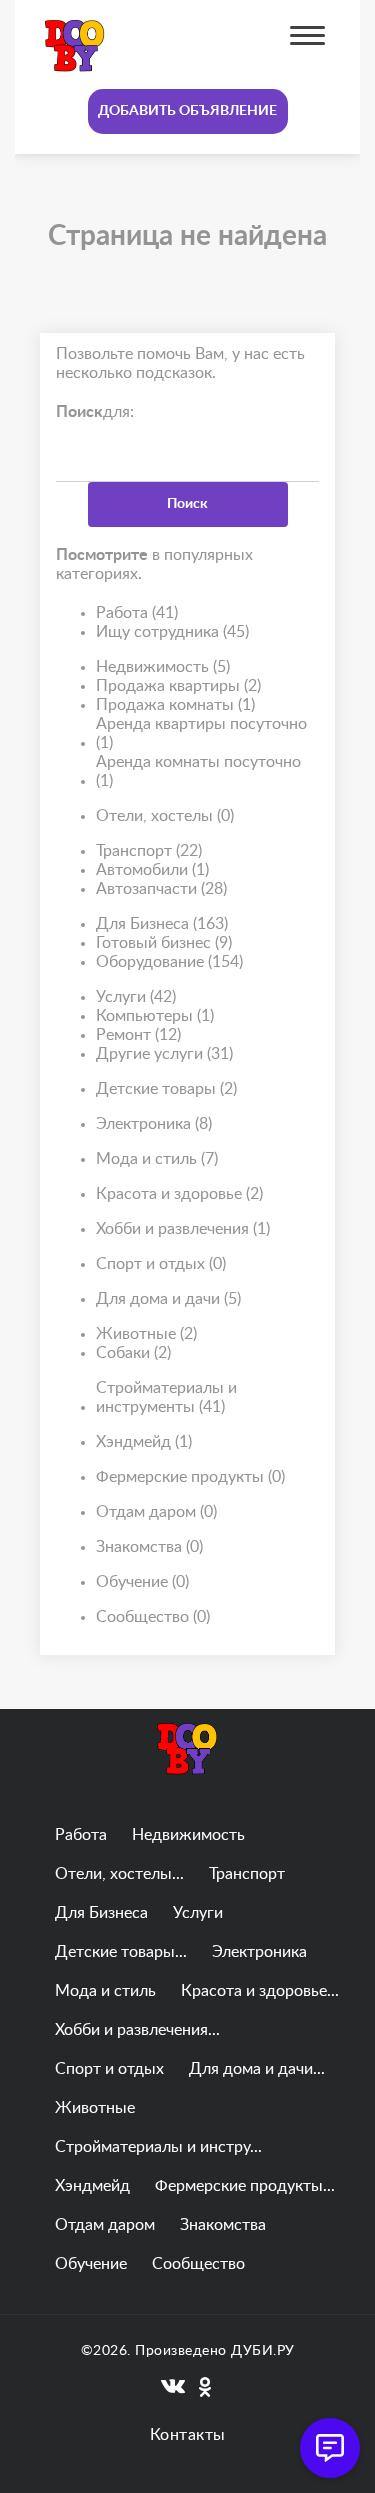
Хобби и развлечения (183, 1229)
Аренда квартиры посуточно (201, 733)
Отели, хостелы (165, 816)
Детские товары (166, 1089)
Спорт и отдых (161, 1264)
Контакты (188, 2435)
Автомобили (152, 870)
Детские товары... (121, 1952)
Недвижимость (163, 667)
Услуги (136, 997)
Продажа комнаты (175, 705)
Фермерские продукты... (245, 2186)
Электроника (154, 1124)
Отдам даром (156, 1512)
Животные (146, 1334)
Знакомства (149, 1547)
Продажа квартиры (178, 686)
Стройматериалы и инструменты (166, 1397)
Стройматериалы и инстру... (158, 2147)
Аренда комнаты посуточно (198, 771)
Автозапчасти (161, 889)
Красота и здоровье (179, 1194)
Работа (137, 613)
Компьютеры (155, 1016)
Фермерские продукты (190, 1477)
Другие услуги (164, 1054)
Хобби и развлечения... (137, 2030)
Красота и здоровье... (260, 1991)
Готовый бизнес (164, 943)
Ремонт (138, 1035)
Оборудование (169, 962)
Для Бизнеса (162, 924)
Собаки (133, 1353)
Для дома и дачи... (257, 2069)
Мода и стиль (157, 1159)
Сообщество (153, 1617)
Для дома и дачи (168, 1299)
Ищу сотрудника (172, 632)
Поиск (187, 504)
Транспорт (149, 851)
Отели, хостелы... (119, 1874)
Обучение (142, 1582)
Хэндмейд (144, 1442)
